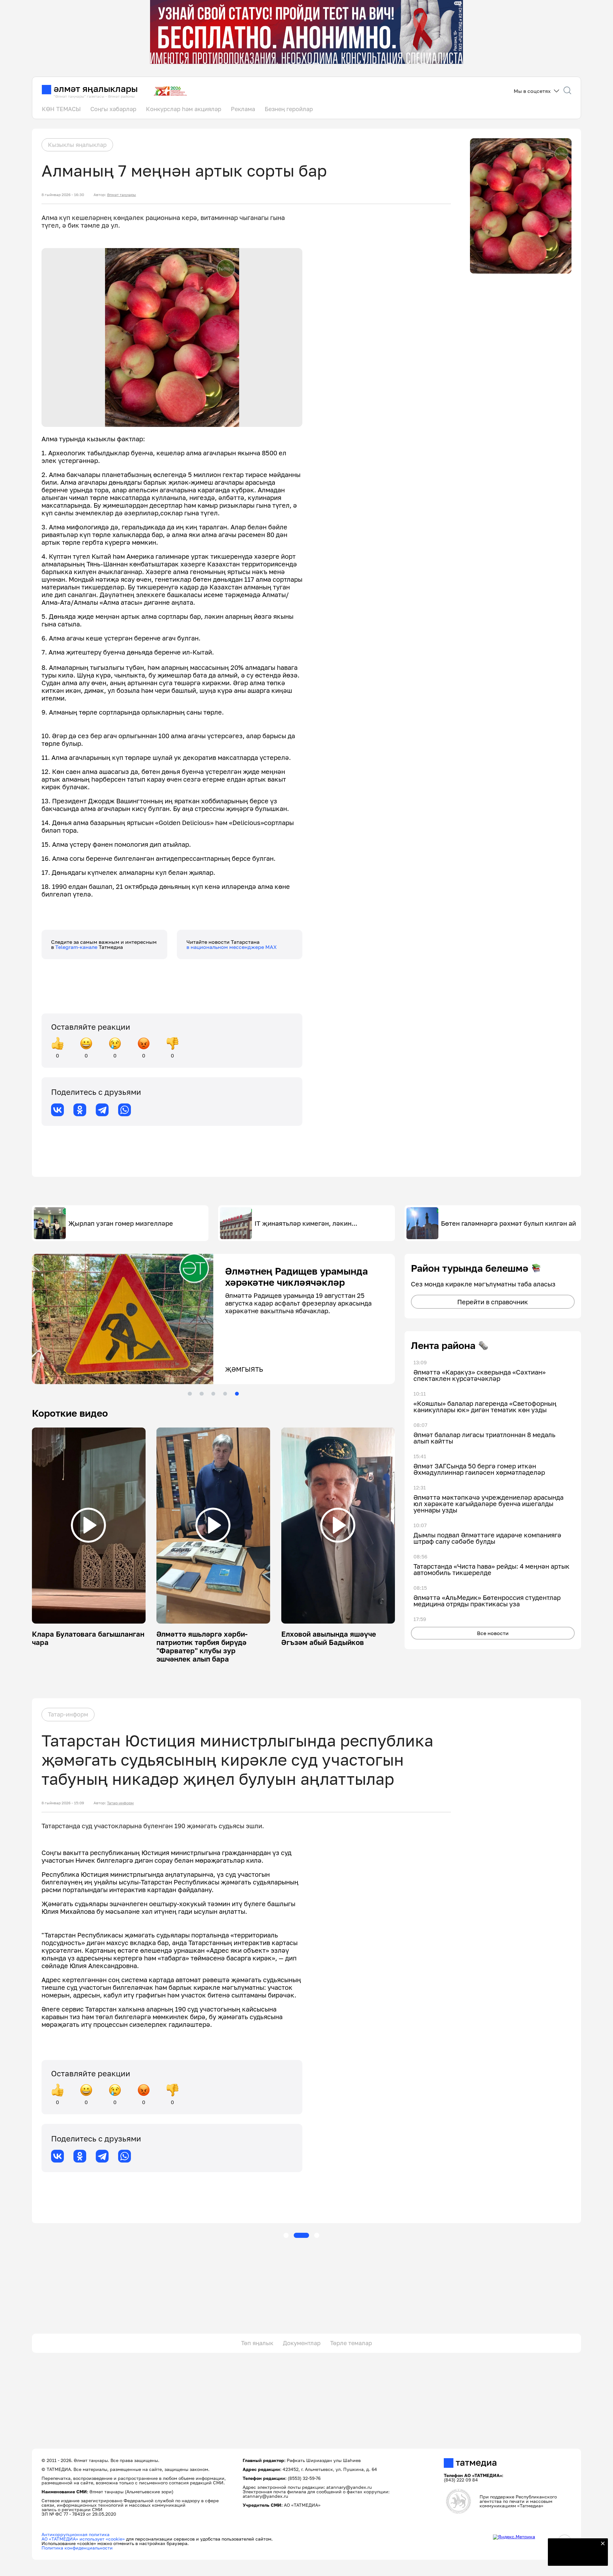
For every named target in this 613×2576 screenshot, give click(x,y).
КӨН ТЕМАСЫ (61, 109)
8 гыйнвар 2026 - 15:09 (63, 1803)
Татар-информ (68, 1714)
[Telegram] (102, 1110)
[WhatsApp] (125, 1110)
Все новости (493, 1633)
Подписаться (574, 2557)
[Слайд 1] (190, 1394)
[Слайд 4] (225, 1394)
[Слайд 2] (201, 1394)
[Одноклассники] (80, 1110)
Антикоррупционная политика (76, 2534)
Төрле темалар (351, 2343)
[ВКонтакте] (57, 1110)
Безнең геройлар (289, 109)
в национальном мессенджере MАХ (232, 947)
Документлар (302, 2343)
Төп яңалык (257, 2343)
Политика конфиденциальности (77, 2548)
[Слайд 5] (237, 1394)
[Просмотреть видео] (88, 1525)
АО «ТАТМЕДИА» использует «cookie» (83, 2539)
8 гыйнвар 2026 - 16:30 (63, 195)
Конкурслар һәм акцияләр (184, 109)
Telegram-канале (77, 947)
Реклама (243, 109)
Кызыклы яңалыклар (77, 145)
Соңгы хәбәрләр (113, 109)
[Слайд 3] (213, 1394)
